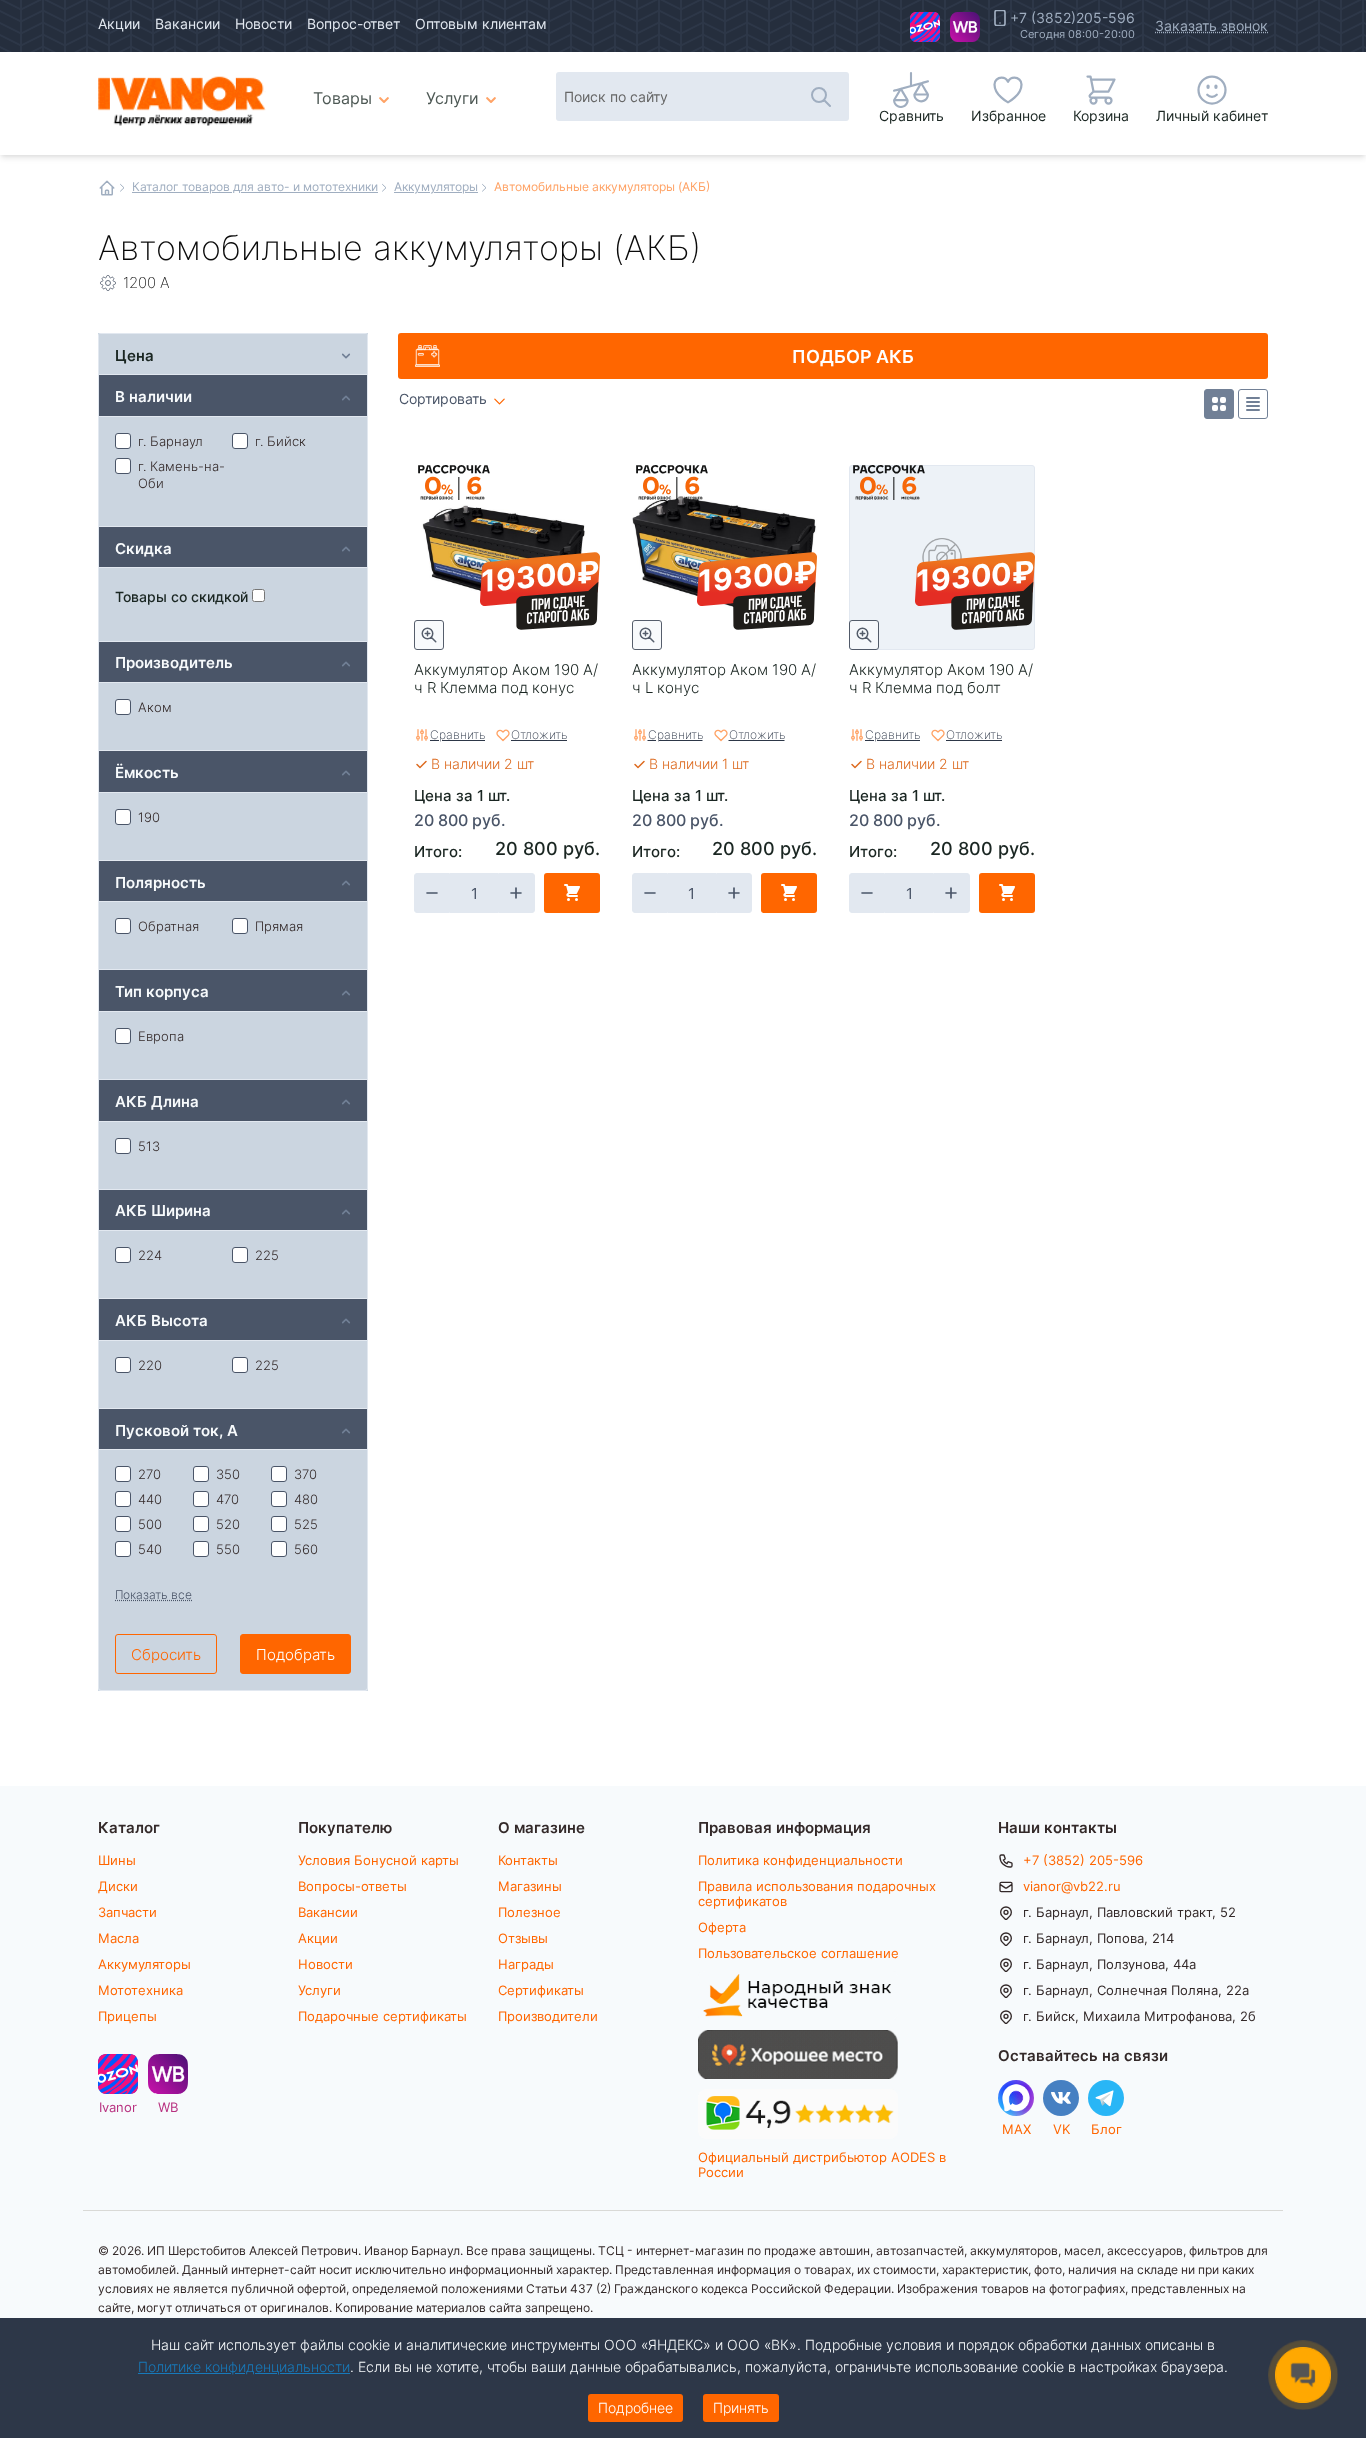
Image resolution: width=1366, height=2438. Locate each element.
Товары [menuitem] (354, 90)
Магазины (530, 1886)
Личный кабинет (1212, 115)
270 (149, 1474)
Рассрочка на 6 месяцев (454, 482)
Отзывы (523, 1938)
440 (150, 1499)
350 (228, 1474)
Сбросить (166, 1654)
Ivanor (925, 27)
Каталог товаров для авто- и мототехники (255, 186)
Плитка (1219, 404)
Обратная (168, 926)
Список (1253, 404)
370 (305, 1474)
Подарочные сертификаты (382, 2016)
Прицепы (127, 2016)
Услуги (319, 1990)
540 (150, 1549)
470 (227, 1499)
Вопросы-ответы (352, 1886)
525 (306, 1524)
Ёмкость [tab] (147, 771)
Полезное (529, 1912)
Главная (107, 188)
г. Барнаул (170, 441)
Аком (155, 707)
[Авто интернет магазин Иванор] (183, 98)
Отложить (539, 734)
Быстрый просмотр (429, 635)
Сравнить (457, 734)
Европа (161, 1036)
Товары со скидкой (183, 596)
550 (228, 1549)
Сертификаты (541, 1990)
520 (228, 1524)
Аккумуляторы (436, 186)
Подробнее (635, 2407)
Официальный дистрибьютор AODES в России (822, 2164)
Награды (526, 1964)
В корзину (572, 893)
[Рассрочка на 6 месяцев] (454, 482)
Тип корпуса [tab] (162, 990)
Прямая (279, 926)
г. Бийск (280, 441)
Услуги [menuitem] (452, 97)
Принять (741, 2407)
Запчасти (127, 1912)
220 (150, 1365)
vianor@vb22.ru (1072, 1886)
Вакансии (187, 23)
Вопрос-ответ (353, 23)
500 (150, 1524)
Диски (118, 1886)
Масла (118, 1938)
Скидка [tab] (143, 547)
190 (149, 817)
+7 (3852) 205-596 (1083, 1860)
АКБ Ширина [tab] (163, 1209)
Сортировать (443, 399)
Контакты (528, 1860)
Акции (119, 23)
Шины (117, 1860)
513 (149, 1146)
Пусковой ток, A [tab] (176, 1429)
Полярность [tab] (160, 881)
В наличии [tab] (153, 395)
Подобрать (295, 1654)
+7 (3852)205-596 (1072, 18)
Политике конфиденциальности (244, 2366)
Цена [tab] (134, 354)
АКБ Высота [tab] (161, 1319)
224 (150, 1255)
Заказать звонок (1211, 25)
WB (965, 27)
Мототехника (140, 1990)
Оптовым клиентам (481, 23)
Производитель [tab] (174, 661)
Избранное (1008, 115)
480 (306, 1499)
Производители (548, 2016)
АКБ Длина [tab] (157, 1100)
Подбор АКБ (853, 355)
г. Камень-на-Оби (181, 474)
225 (267, 1255)
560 (306, 1549)
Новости (263, 23)
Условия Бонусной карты (378, 1860)
